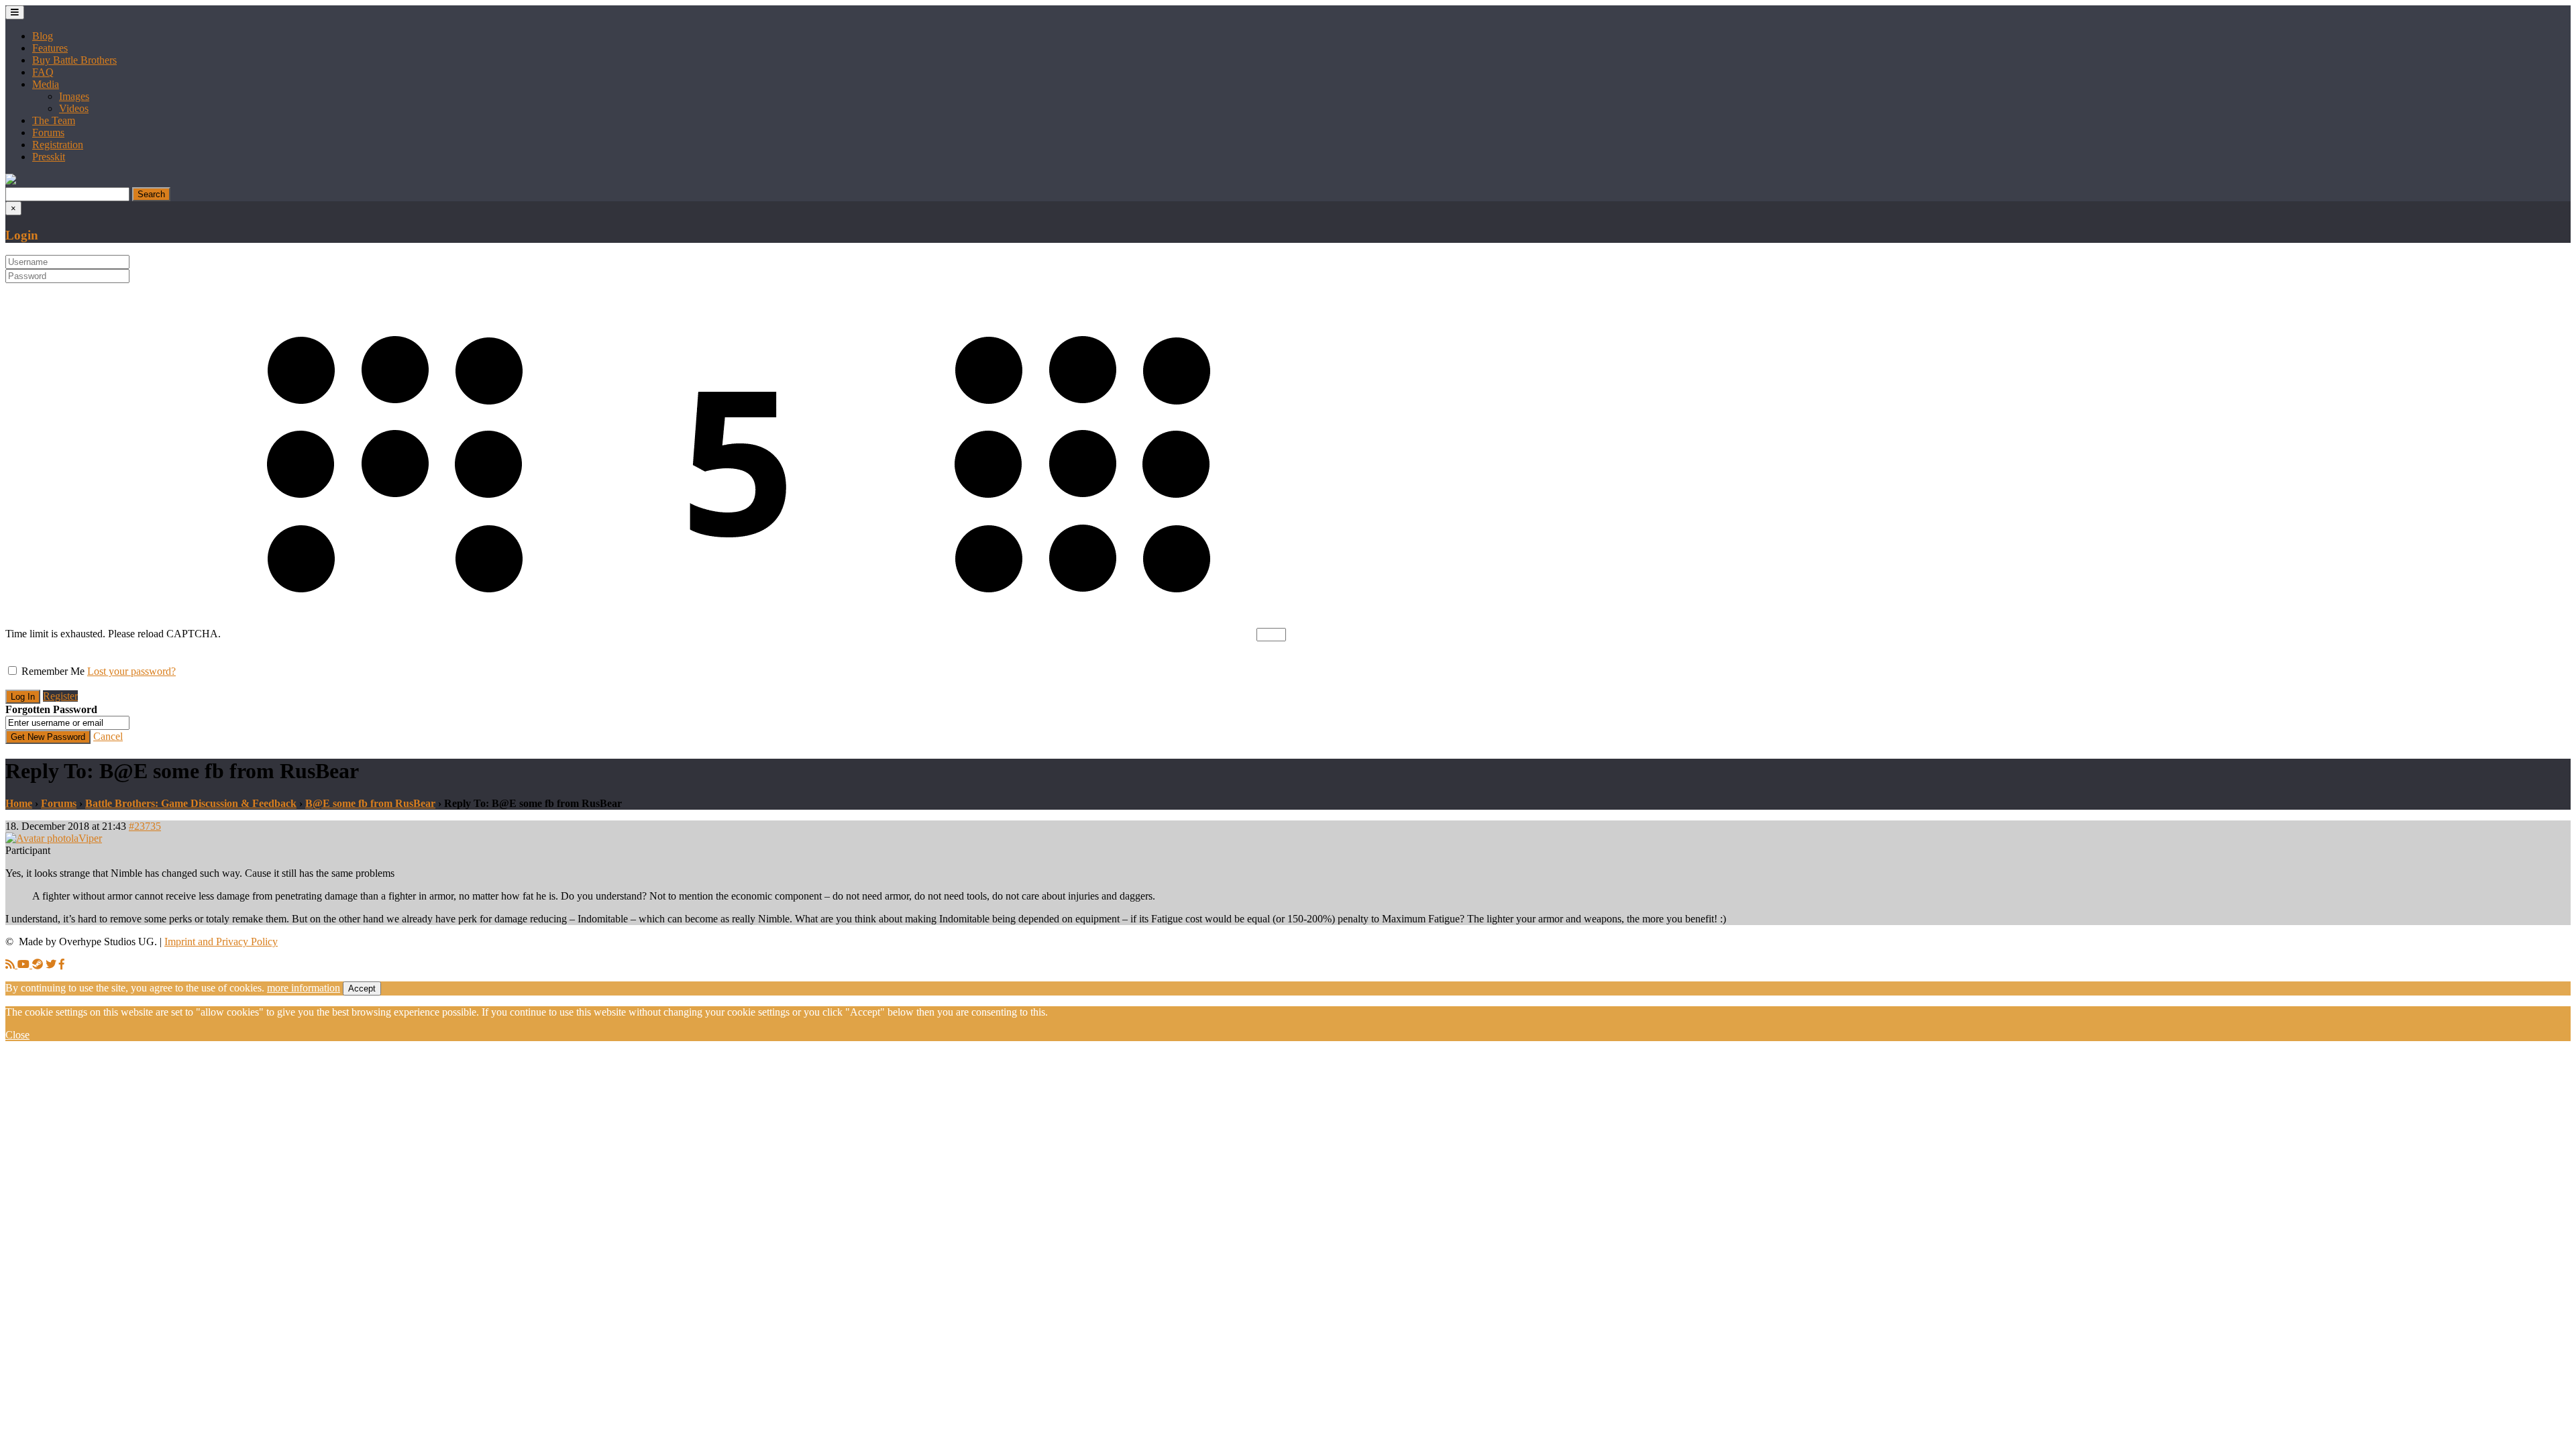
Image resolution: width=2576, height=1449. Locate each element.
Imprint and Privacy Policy (221, 942)
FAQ (43, 72)
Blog (43, 36)
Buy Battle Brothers (74, 60)
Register (60, 696)
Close (17, 1035)
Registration (58, 145)
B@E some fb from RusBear (370, 803)
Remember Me (53, 671)
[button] (11, 181)
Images (74, 96)
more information (304, 988)
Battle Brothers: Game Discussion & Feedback (191, 803)
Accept (362, 988)
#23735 (145, 826)
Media (46, 84)
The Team (54, 120)
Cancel (108, 736)
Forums (48, 132)
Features (50, 48)
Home (19, 803)
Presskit (49, 157)
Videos (74, 108)
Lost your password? (131, 671)
